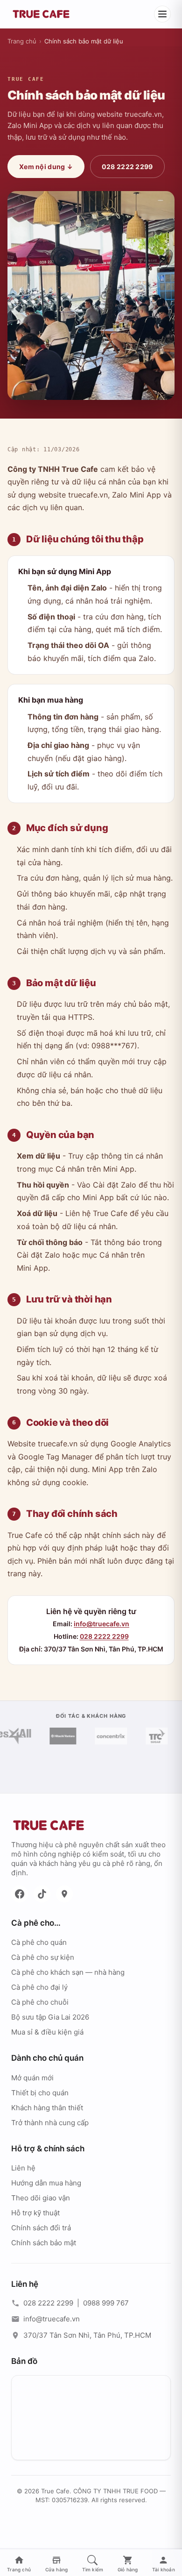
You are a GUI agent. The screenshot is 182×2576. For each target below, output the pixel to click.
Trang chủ (22, 41)
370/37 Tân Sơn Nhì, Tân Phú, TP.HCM (87, 2335)
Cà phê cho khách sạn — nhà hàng (68, 1972)
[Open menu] (162, 14)
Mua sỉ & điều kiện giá (47, 2032)
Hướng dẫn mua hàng (46, 2183)
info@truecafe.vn (101, 1624)
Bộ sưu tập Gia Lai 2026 (50, 2017)
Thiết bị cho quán (40, 2093)
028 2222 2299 (127, 167)
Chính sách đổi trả (41, 2228)
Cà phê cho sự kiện (43, 1957)
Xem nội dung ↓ (46, 167)
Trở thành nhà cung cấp (50, 2123)
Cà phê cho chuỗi (40, 2002)
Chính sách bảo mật (44, 2243)
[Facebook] (20, 1894)
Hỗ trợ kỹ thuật (35, 2213)
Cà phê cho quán (39, 1942)
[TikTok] (42, 1894)
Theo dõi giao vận (41, 2198)
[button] (93, 2564)
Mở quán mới (32, 2078)
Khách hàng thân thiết (47, 2108)
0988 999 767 (106, 2303)
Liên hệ (23, 2168)
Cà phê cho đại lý (39, 1987)
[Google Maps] (64, 1894)
